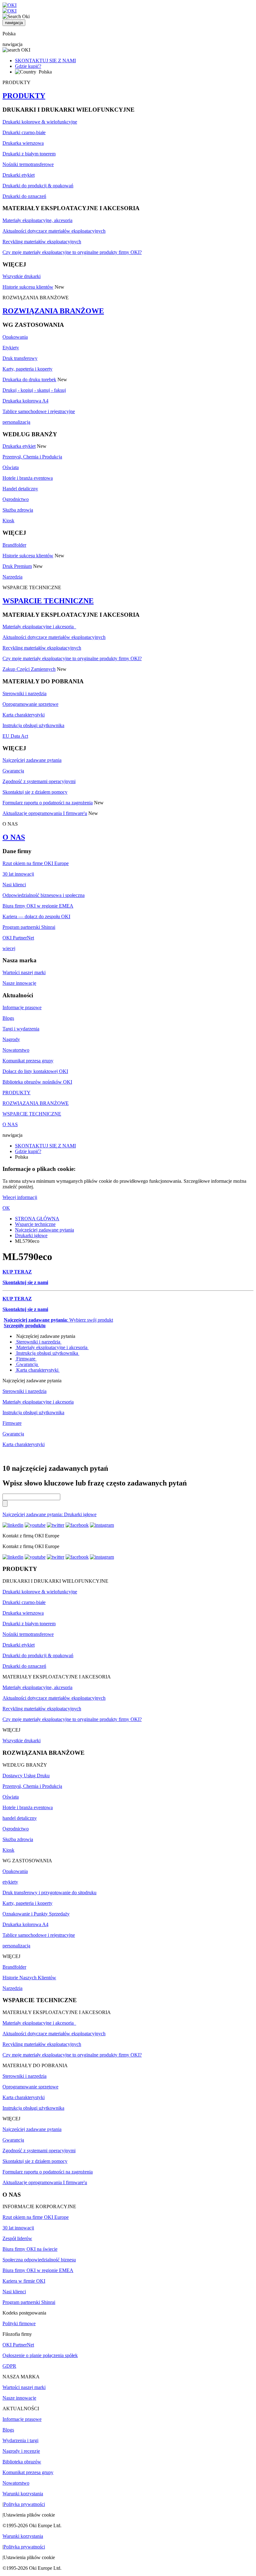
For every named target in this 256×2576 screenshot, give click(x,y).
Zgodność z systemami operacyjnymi (39, 781)
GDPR (9, 2366)
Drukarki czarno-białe (24, 132)
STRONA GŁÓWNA (37, 1219)
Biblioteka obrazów (22, 2462)
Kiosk (8, 521)
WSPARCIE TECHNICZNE (48, 601)
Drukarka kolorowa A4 (25, 401)
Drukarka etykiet (19, 446)
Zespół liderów (17, 2238)
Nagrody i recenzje (21, 2451)
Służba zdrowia (18, 510)
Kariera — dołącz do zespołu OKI (36, 916)
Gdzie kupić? (28, 66)
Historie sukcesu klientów (28, 287)
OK (6, 1208)
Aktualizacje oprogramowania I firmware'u (45, 813)
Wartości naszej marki (24, 972)
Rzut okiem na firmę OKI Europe (36, 863)
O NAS (14, 837)
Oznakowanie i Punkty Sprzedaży (36, 1914)
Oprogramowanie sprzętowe (30, 704)
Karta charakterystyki (24, 715)
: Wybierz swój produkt (58, 1320)
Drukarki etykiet (19, 175)
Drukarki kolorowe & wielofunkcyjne (40, 122)
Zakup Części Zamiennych (29, 669)
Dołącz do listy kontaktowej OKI (35, 1071)
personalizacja (16, 422)
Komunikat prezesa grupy (28, 1061)
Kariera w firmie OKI (24, 2281)
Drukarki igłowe (31, 1235)
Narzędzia (12, 577)
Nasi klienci (14, 885)
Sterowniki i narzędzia (25, 693)
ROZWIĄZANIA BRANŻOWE (53, 311)
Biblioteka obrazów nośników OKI (37, 1082)
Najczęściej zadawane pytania (32, 760)
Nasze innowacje (19, 983)
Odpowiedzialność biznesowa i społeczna (44, 895)
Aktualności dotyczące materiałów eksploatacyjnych (54, 231)
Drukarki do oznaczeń (24, 196)
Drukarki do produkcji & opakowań (38, 186)
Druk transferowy (20, 358)
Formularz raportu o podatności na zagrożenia (48, 803)
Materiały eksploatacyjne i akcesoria (39, 627)
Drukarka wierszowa (23, 143)
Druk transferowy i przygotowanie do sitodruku (49, 1893)
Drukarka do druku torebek (29, 380)
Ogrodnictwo (16, 499)
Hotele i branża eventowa (28, 478)
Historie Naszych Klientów (29, 1978)
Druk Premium (17, 566)
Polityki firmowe (19, 2323)
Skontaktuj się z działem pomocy (35, 792)
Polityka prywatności (24, 2504)
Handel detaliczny (20, 489)
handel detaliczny (20, 1818)
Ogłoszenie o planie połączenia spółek (40, 2355)
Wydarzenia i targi (20, 2440)
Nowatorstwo (16, 1050)
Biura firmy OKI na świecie (30, 2249)
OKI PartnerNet (18, 938)
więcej (9, 948)
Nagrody (11, 1039)
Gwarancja (13, 771)
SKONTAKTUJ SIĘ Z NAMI (45, 61)
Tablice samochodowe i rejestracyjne (39, 411)
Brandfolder (14, 545)
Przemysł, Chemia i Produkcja (32, 457)
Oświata (11, 467)
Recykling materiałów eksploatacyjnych (42, 242)
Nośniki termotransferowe (28, 164)
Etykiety (11, 348)
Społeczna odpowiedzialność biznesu (39, 2260)
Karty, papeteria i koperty (27, 369)
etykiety (10, 1882)
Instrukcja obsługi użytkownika (33, 725)
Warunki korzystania (23, 2494)
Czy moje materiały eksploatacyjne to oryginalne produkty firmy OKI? (72, 252)
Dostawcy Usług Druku (26, 1776)
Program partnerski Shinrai (29, 927)
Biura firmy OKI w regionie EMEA (38, 906)
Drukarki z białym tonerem (29, 154)
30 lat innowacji (18, 874)
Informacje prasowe (22, 1007)
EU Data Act (15, 736)
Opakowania (15, 337)
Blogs (8, 1018)
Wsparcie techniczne (35, 1224)
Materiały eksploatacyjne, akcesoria (37, 220)
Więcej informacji (20, 1197)
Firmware (26, 1359)
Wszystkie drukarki (22, 276)
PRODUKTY (24, 96)
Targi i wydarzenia (21, 1029)
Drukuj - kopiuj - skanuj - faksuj (34, 390)
